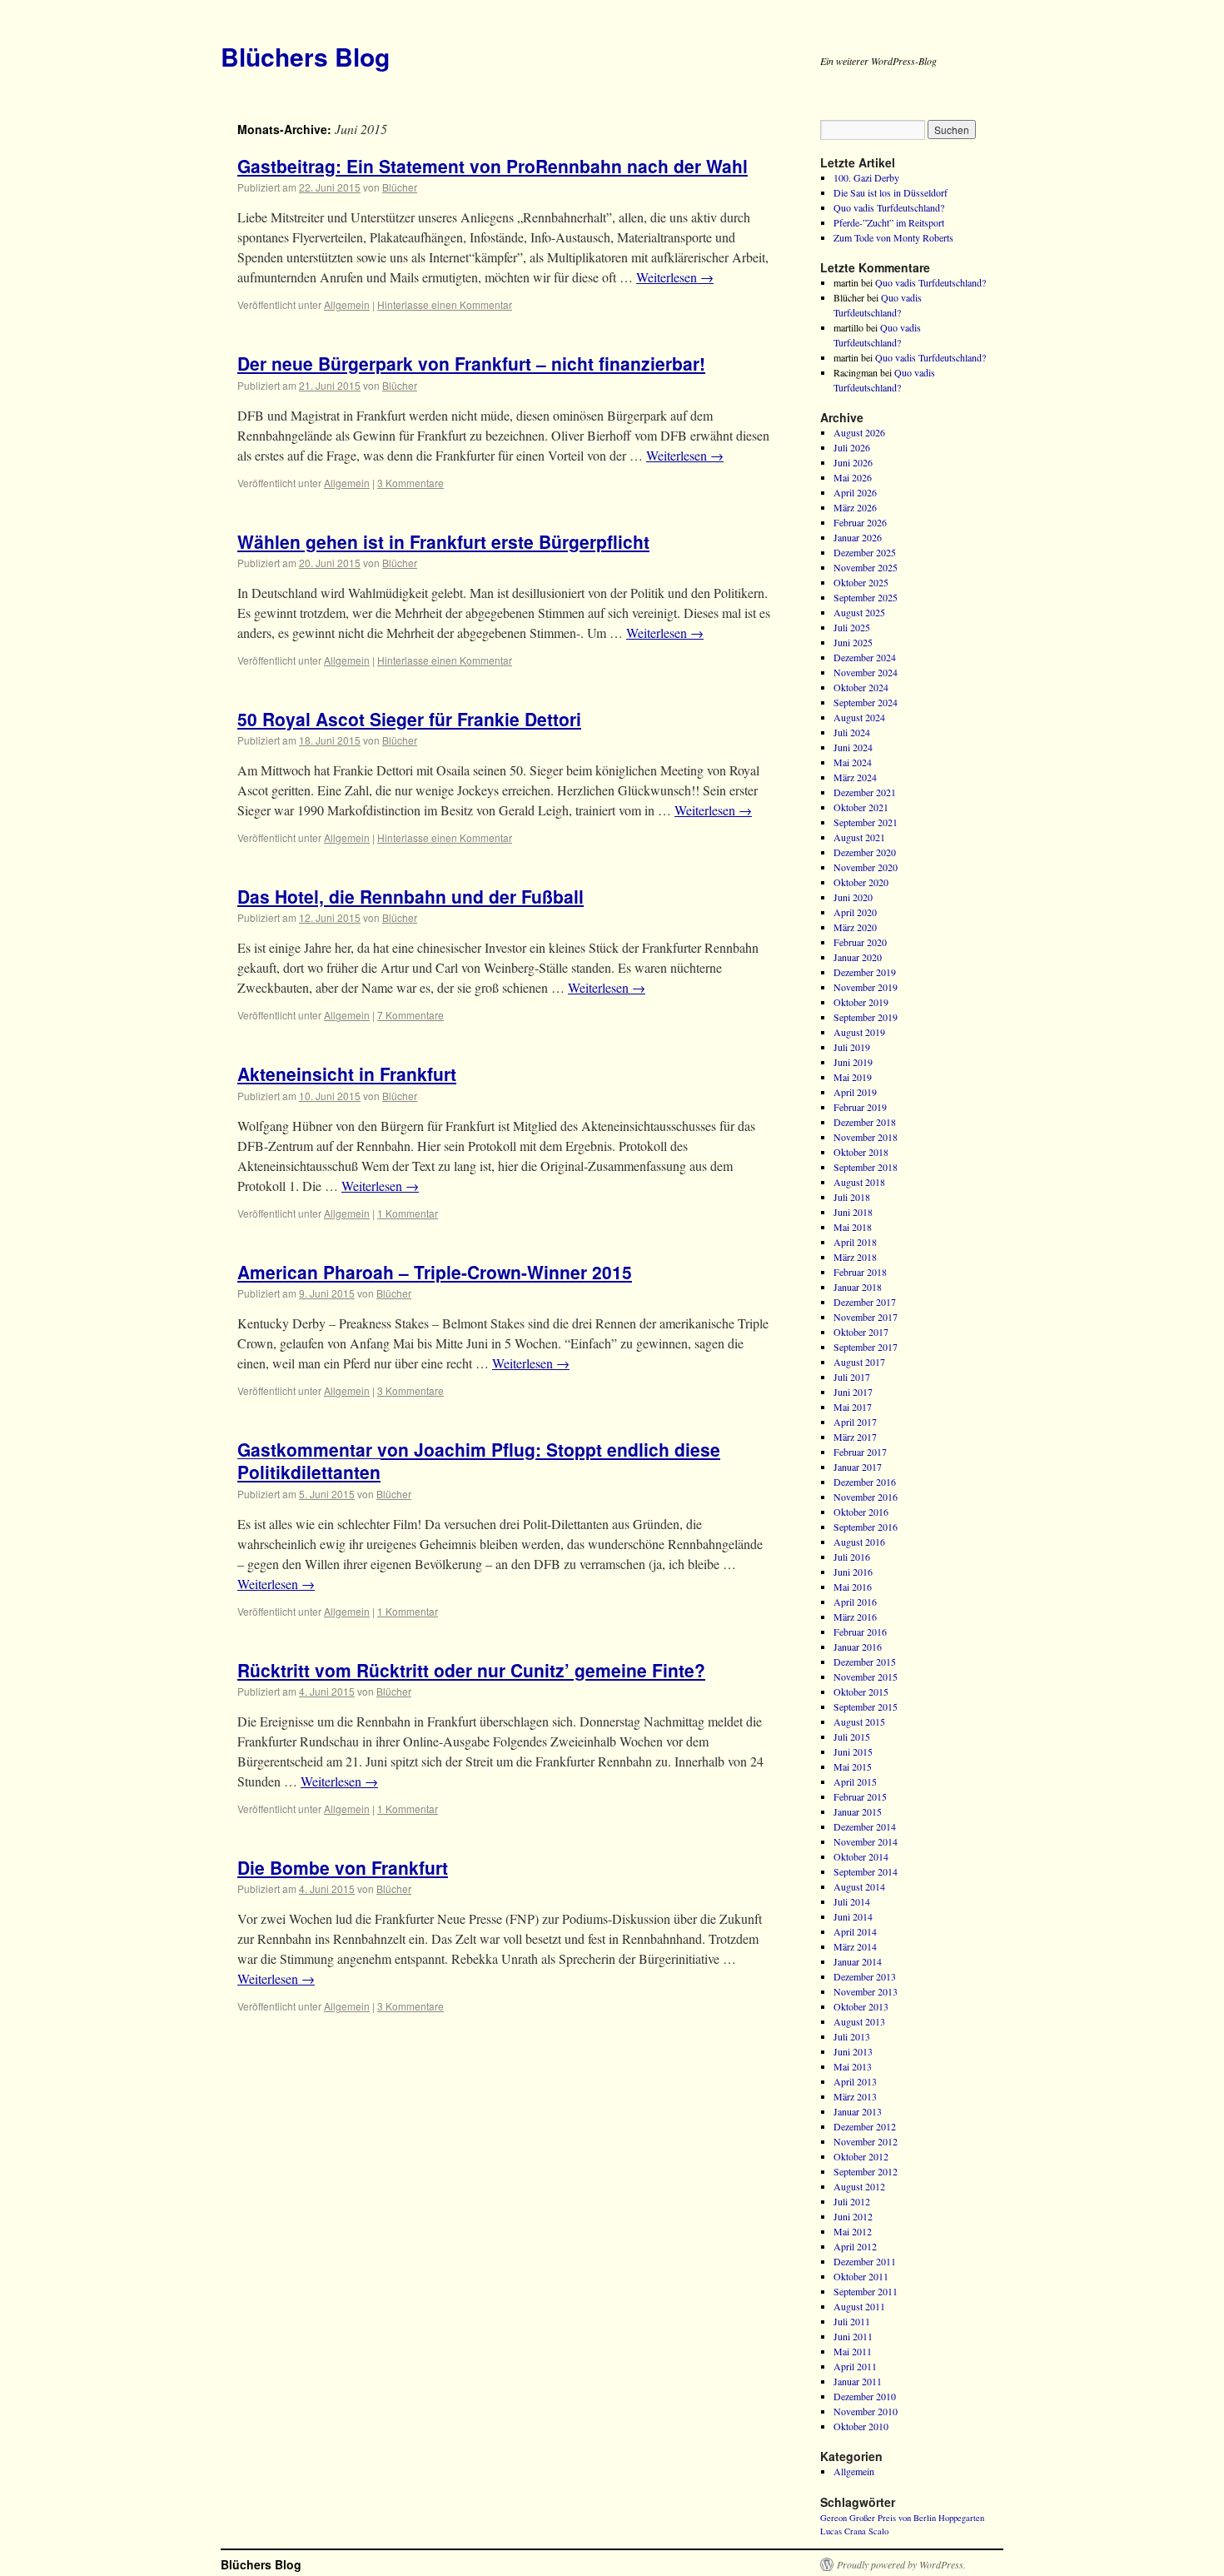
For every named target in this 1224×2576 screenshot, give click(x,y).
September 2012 (866, 2171)
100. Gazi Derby (866, 177)
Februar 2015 (860, 1796)
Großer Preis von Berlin (893, 2518)
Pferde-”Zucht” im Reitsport (889, 222)
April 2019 (855, 1092)
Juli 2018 (852, 1197)
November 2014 (866, 1841)
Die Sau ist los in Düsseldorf (891, 192)
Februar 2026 (860, 522)
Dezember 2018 (865, 1122)
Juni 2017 (853, 1392)
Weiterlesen (675, 277)
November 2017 (866, 1317)
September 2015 (866, 1707)
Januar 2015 (858, 1811)
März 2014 (855, 1946)
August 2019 (859, 1032)
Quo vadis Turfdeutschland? (889, 207)
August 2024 (859, 717)
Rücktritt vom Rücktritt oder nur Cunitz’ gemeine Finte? (471, 1670)
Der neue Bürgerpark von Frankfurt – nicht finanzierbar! (471, 363)
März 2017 (855, 1437)
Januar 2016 (858, 1647)
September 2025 (866, 597)
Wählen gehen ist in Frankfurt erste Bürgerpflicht (443, 541)
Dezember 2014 (865, 1826)
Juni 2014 (853, 1916)
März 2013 (855, 2096)
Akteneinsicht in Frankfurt (347, 1074)
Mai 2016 (853, 1587)
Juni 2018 (853, 1212)
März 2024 (855, 777)
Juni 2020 (853, 897)
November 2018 (866, 1137)
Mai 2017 (853, 1407)
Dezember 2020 (865, 852)
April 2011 (855, 2366)
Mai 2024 (853, 762)
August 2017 (859, 1362)
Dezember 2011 (865, 2261)
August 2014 (859, 1886)
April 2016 (855, 1602)
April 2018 (855, 1242)
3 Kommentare (410, 483)
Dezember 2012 (865, 2126)
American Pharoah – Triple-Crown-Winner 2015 (435, 1272)
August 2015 (859, 1721)
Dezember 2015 (865, 1662)
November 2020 (866, 867)
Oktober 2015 (861, 1692)
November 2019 (866, 987)
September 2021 (866, 822)
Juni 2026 (853, 462)
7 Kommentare (410, 1015)
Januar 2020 (858, 957)
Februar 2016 (860, 1632)
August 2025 (859, 612)
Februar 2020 (860, 942)
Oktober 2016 (861, 1512)
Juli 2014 (852, 1901)
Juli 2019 (852, 1047)
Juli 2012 (852, 2201)
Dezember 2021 (865, 792)
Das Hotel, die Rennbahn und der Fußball (410, 896)
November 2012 (866, 2141)
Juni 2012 (853, 2216)
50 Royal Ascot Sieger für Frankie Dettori (409, 719)
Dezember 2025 (865, 552)
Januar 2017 (858, 1467)
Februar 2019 (860, 1107)
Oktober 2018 (861, 1152)
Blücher (400, 187)
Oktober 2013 (861, 2006)
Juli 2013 (852, 2036)
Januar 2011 (858, 2381)
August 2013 (859, 2021)
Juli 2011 (852, 2321)
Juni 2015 (853, 1751)
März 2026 (855, 507)
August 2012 (859, 2186)
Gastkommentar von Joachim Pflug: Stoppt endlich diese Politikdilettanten (479, 1460)
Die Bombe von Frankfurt (343, 1867)
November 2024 (866, 672)
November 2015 (866, 1677)
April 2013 (855, 2081)
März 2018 (855, 1257)
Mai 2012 (853, 2231)
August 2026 (859, 432)
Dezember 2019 (865, 972)
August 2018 (859, 1182)
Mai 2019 (853, 1077)
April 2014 (855, 1931)
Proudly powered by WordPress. (901, 2564)
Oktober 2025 (861, 582)
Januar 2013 (858, 2111)
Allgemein (347, 304)
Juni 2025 (853, 642)
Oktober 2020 (861, 882)
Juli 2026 (852, 447)
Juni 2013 (853, 2051)
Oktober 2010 (861, 2426)
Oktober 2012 (861, 2156)
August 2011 (859, 2306)
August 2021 (859, 837)
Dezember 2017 (865, 1302)
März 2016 (855, 1617)
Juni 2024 (853, 747)
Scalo (878, 2531)
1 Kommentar (408, 1213)
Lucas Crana (843, 2531)
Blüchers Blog (305, 56)
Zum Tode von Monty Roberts (893, 237)
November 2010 (866, 2411)
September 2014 (866, 1871)
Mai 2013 (853, 2066)
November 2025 (866, 567)
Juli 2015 (852, 1736)
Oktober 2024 (861, 687)
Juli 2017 (852, 1377)
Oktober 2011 (861, 2276)
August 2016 (859, 1542)
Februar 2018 (860, 1272)
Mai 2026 (853, 477)
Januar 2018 (858, 1287)
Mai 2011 (853, 2351)
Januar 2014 (858, 1961)
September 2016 (866, 1527)
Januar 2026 (858, 537)
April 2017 (855, 1422)
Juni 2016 (853, 1572)
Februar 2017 (860, 1452)
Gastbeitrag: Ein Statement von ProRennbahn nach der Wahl (493, 166)
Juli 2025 (852, 627)
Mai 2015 (853, 1766)
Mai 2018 (853, 1227)
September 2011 (866, 2291)
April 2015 (855, 1781)
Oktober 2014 (861, 1856)
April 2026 (855, 492)
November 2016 (866, 1497)
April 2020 (855, 912)
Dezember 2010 (865, 2396)
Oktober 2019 (861, 1002)
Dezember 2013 (865, 1976)
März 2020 (855, 927)
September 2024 (866, 702)
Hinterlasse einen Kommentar (445, 304)
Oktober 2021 (861, 807)
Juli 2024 (852, 732)
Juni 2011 (853, 2336)
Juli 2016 (852, 1557)
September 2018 (866, 1167)
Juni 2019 (853, 1062)
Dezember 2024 (865, 657)
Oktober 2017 (861, 1332)
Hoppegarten (961, 2518)
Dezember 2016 (865, 1482)
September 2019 (866, 1017)
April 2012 (855, 2246)
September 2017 (866, 1347)
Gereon (833, 2518)
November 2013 (866, 1991)
